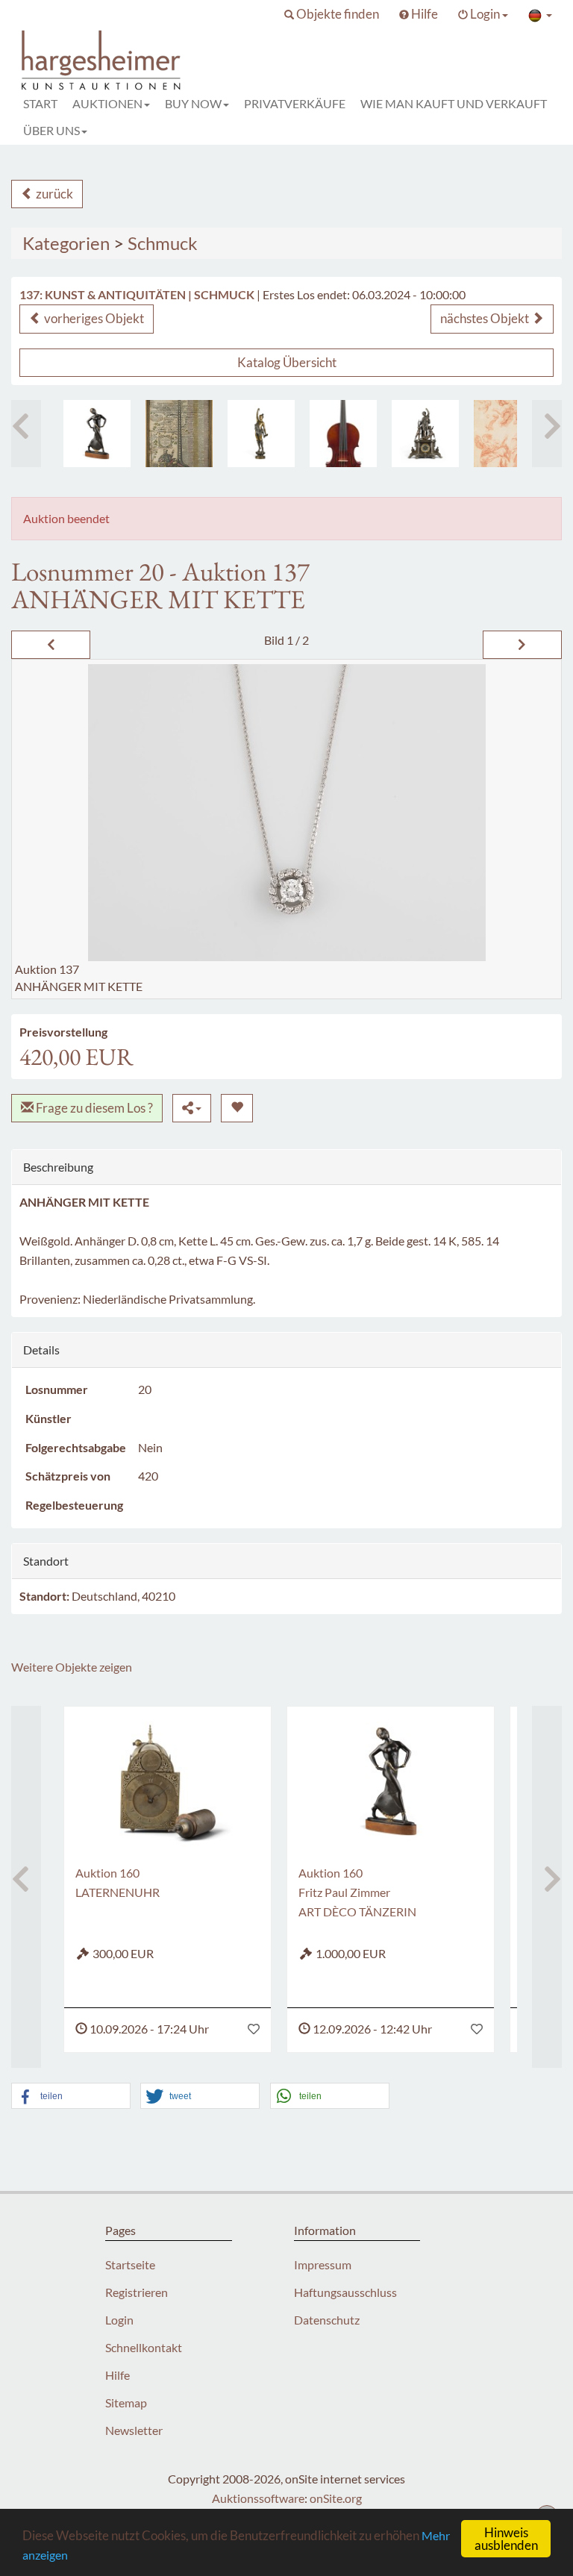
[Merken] (237, 1108)
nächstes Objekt (486, 318)
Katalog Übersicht (287, 362)
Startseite (130, 2264)
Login (119, 2320)
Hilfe (118, 2375)
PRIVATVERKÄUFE (295, 103)
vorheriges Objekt (93, 318)
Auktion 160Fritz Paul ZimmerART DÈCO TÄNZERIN (357, 1892)
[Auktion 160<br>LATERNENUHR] (167, 1781)
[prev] (51, 645)
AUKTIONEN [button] (107, 103)
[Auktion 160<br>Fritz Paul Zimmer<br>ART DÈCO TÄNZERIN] (97, 434)
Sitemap (126, 2403)
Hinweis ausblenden (506, 2539)
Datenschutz (327, 2320)
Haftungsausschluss (345, 2292)
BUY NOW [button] (193, 103)
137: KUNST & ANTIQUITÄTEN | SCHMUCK (137, 294)
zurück (53, 194)
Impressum (323, 2264)
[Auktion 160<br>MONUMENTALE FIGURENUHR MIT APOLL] (425, 434)
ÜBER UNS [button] (51, 130)
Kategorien (66, 243)
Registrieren (137, 2292)
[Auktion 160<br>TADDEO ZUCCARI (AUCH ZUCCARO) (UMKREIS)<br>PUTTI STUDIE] (507, 434)
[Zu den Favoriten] (254, 2029)
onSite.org (336, 2498)
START (40, 103)
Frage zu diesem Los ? (93, 1108)
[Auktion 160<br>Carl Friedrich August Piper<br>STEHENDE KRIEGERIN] (261, 434)
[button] (332, 14)
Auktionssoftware (258, 2498)
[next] (522, 645)
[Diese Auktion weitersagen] (192, 1108)
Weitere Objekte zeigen (72, 1667)
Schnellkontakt (144, 2347)
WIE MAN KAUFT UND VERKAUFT (454, 103)
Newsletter (134, 2430)
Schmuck (163, 243)
